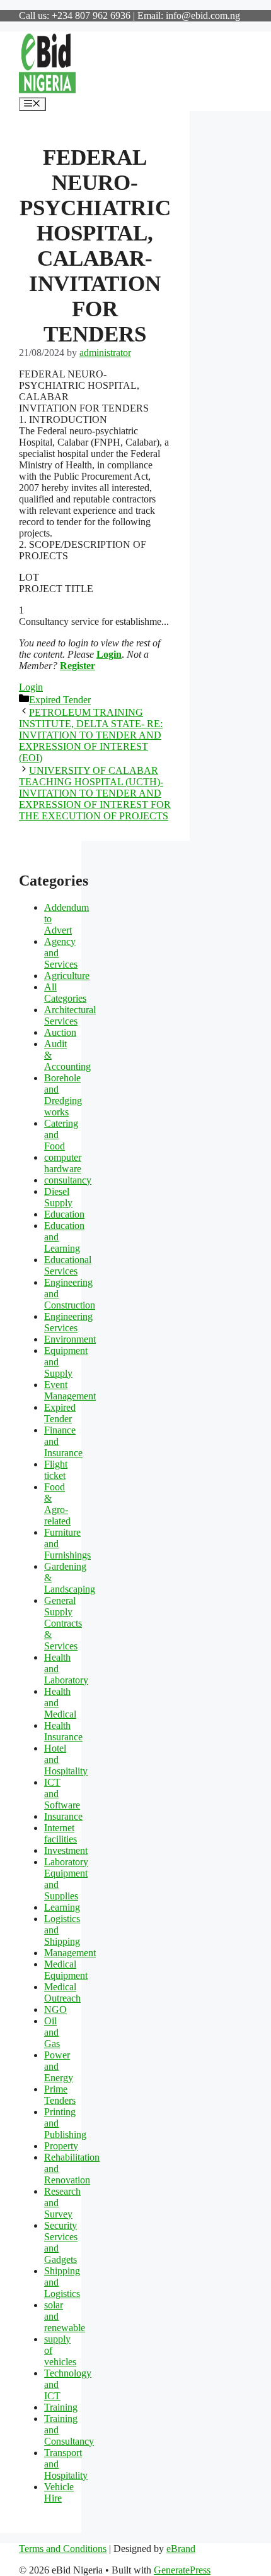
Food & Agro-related (57, 1504)
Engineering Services (68, 1322)
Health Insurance (63, 1731)
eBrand (181, 2549)
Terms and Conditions (63, 2549)
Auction (60, 1032)
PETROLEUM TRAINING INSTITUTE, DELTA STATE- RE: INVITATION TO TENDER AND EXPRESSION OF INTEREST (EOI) (91, 735)
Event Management (70, 1390)
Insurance (63, 1816)
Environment (70, 1339)
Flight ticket (56, 1470)
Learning (62, 1907)
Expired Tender (60, 700)
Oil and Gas (52, 2032)
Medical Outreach (62, 1992)
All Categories (65, 993)
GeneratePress (182, 2570)
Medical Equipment (66, 1970)
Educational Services (68, 1265)
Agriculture (67, 976)
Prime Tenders (60, 2095)
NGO (55, 2009)
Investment (66, 1850)
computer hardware (63, 1163)
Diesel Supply (58, 1197)
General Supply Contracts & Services (63, 1623)
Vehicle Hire (59, 2492)
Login (109, 654)
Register (78, 666)
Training (61, 2407)
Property (61, 2146)
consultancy (68, 1180)
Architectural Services (70, 1015)
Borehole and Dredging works (63, 1095)
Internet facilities (61, 1833)
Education (64, 1214)
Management (70, 1953)
